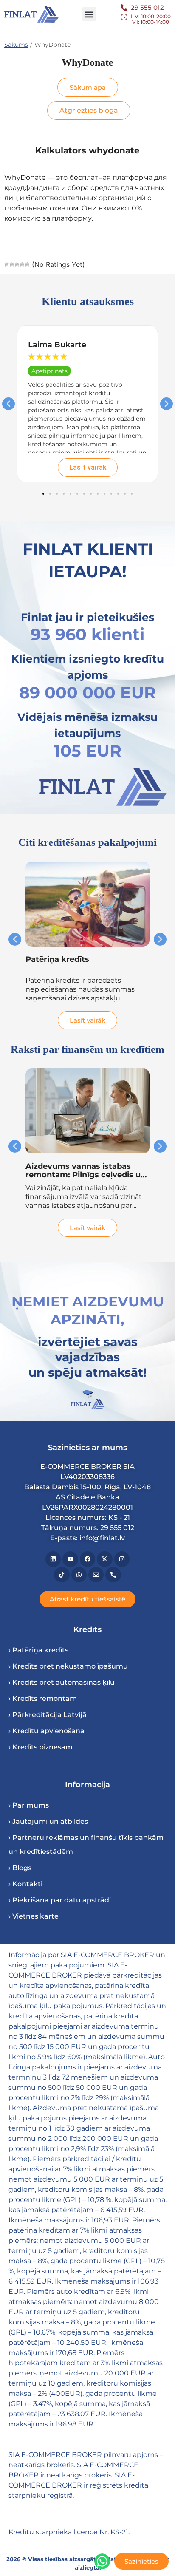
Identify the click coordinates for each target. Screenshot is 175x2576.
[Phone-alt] (113, 1575)
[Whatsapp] (79, 1575)
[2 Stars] (12, 264)
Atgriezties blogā (89, 110)
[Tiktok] (62, 1575)
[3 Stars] (17, 264)
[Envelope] (96, 1575)
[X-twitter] (104, 1559)
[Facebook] (87, 1559)
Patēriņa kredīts (57, 959)
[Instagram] (122, 1559)
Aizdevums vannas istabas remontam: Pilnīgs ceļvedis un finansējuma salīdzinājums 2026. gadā (86, 1179)
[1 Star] (7, 264)
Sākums (16, 45)
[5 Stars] (27, 264)
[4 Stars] (22, 264)
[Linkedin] (53, 1559)
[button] (89, 14)
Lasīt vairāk (88, 467)
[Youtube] (70, 1559)
